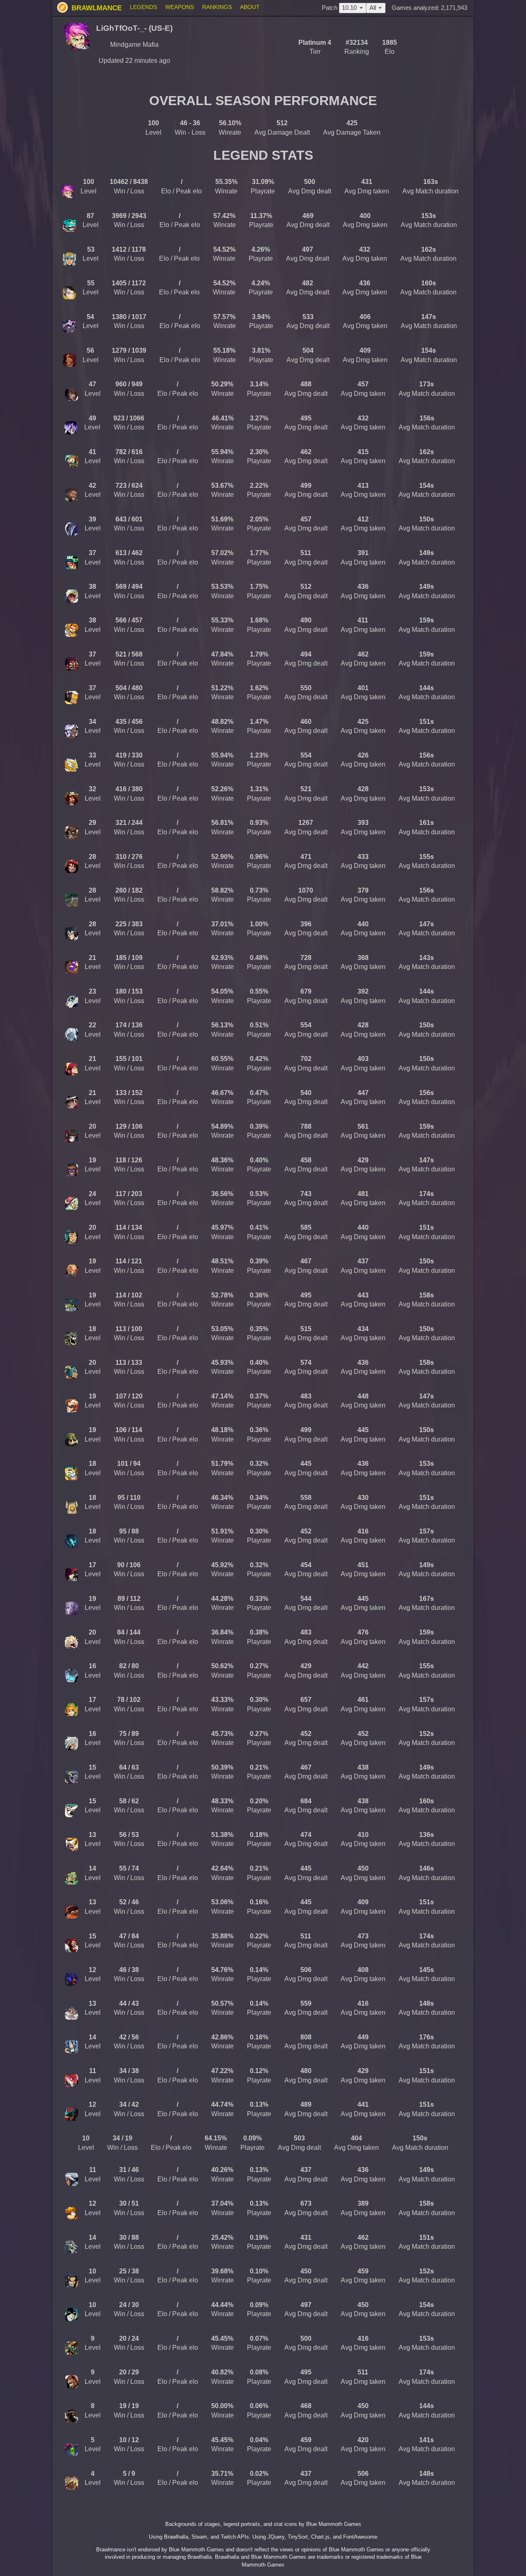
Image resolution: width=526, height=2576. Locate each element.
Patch (339, 8)
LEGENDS (143, 7)
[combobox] (376, 8)
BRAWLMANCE (96, 8)
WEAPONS (180, 7)
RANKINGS (217, 7)
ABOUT (250, 7)
